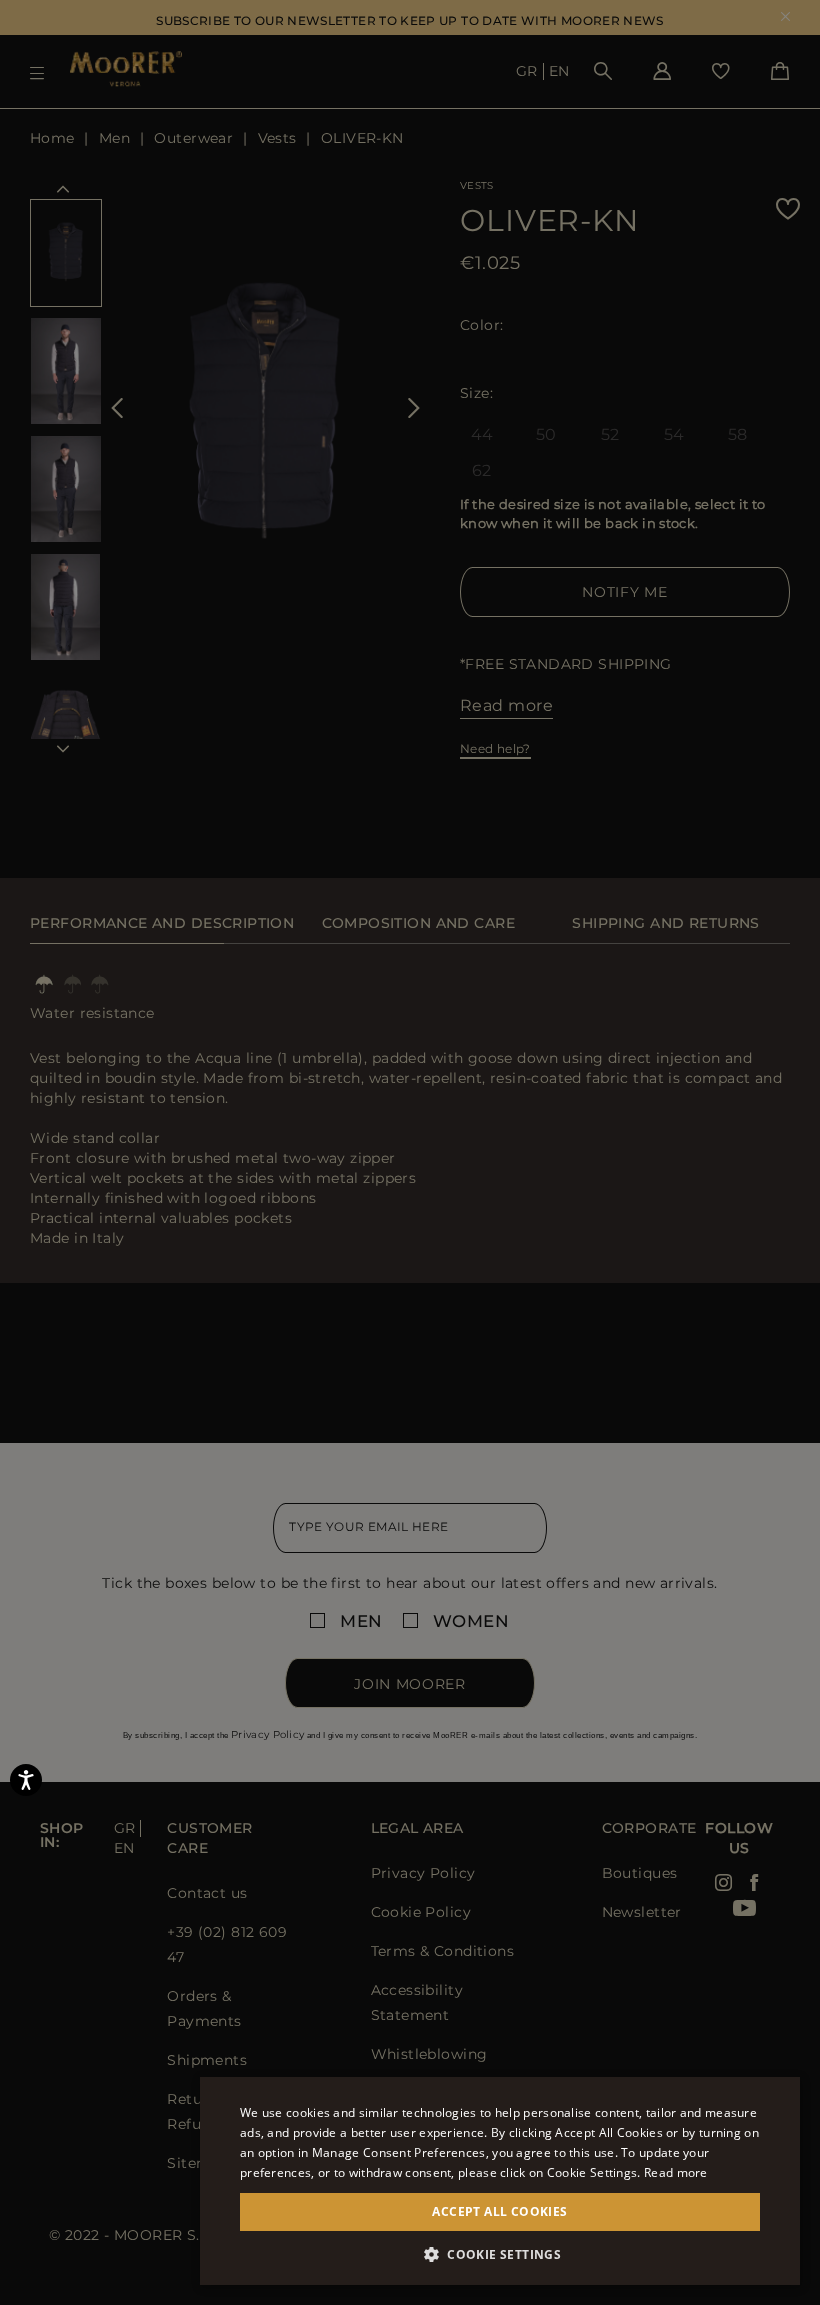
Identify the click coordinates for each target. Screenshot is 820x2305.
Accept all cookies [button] (499, 2211)
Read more (676, 2172)
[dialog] (410, 1152)
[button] (500, 2254)
